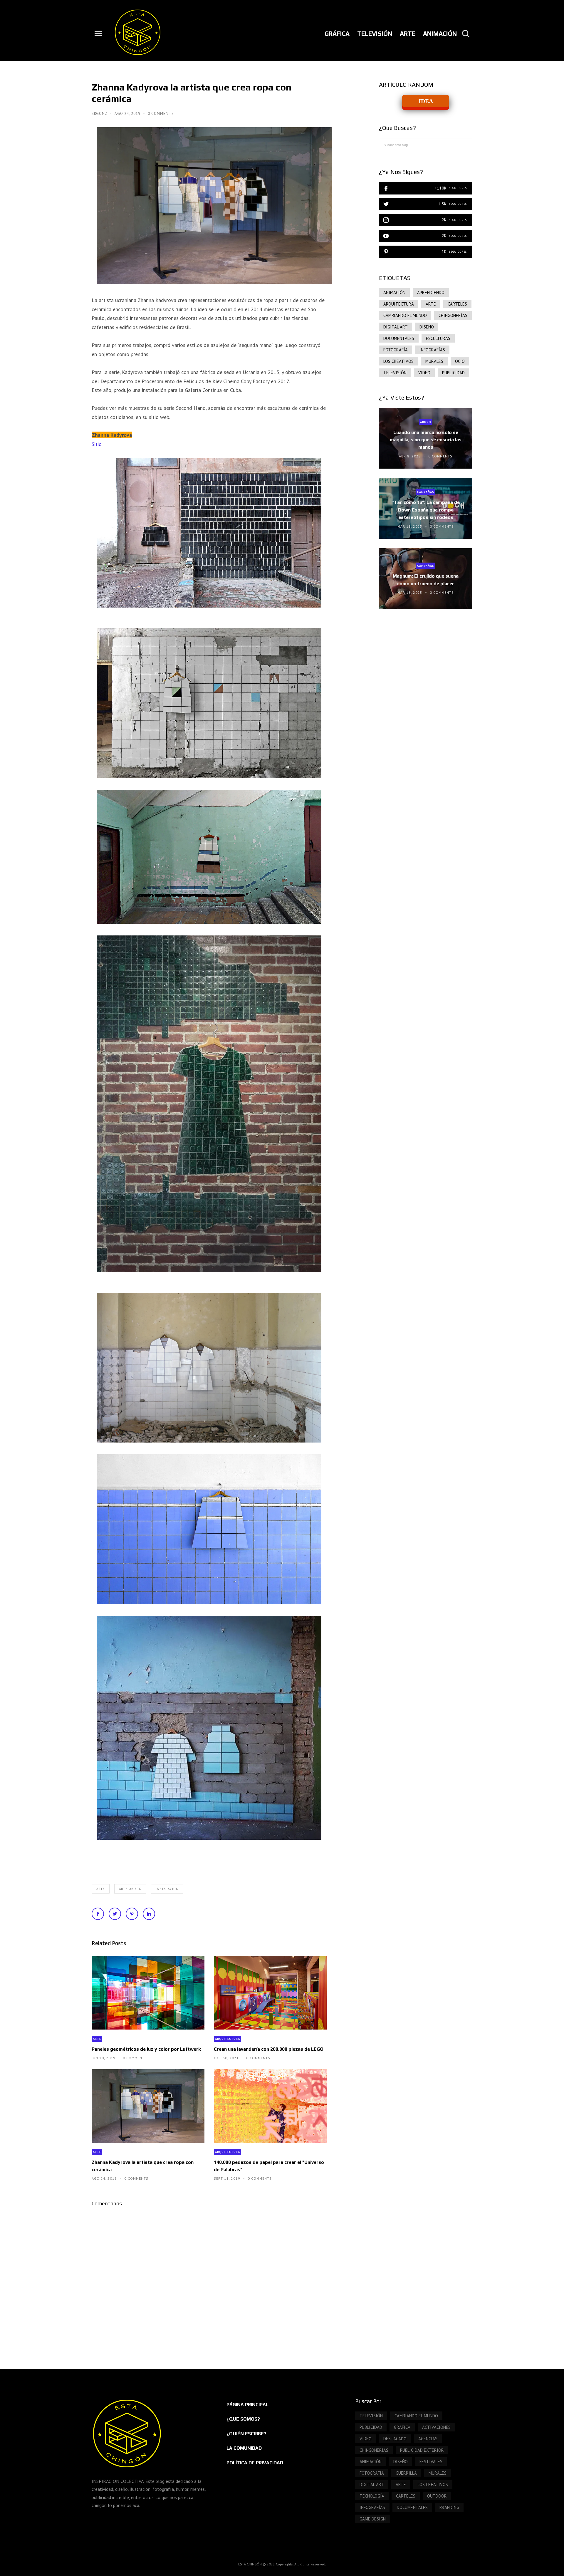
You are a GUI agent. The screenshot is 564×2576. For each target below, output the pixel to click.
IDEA (426, 101)
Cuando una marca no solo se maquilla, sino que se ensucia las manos (426, 440)
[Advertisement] (426, 663)
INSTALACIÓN (167, 1889)
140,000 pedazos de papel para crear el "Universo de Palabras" (269, 2166)
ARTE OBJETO (130, 1889)
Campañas (426, 492)
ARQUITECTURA (228, 2039)
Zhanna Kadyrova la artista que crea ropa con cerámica (143, 2166)
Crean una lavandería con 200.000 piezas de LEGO (269, 2049)
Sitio (97, 444)
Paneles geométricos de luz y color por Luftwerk (146, 2049)
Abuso (426, 422)
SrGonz (100, 114)
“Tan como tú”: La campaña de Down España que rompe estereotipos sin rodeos (426, 510)
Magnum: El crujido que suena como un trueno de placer (426, 580)
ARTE (101, 1889)
